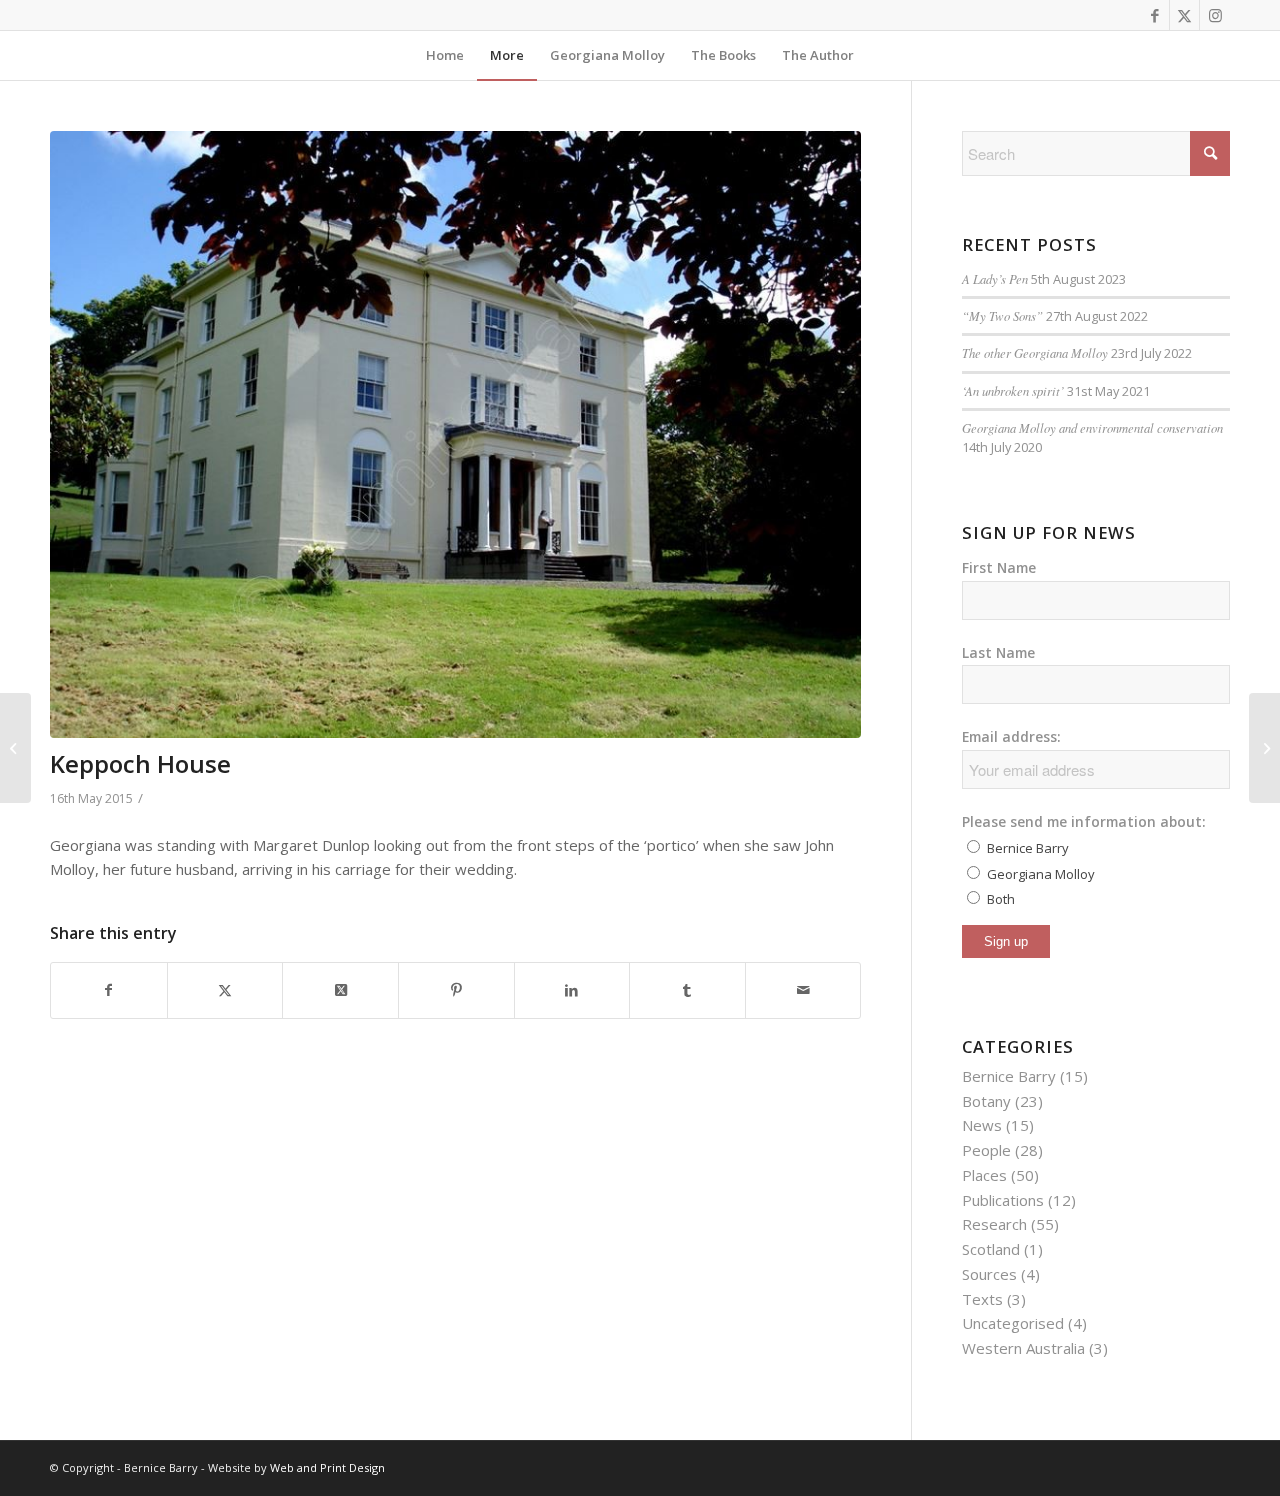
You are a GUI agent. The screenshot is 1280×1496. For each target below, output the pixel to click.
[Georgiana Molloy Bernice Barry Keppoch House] (455, 434)
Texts (982, 1299)
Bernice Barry (1009, 1076)
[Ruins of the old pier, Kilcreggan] (1264, 748)
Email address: (1011, 736)
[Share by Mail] (803, 990)
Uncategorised (1013, 1323)
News (982, 1125)
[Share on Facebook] (109, 990)
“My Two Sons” (1002, 315)
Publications (1003, 1200)
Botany (986, 1101)
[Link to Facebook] (1154, 15)
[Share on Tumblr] (687, 990)
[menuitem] (445, 55)
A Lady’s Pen (995, 278)
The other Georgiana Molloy (1035, 352)
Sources (989, 1274)
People (986, 1150)
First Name (999, 567)
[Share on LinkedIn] (572, 990)
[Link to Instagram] (1215, 15)
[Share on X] (225, 990)
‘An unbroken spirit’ (1013, 390)
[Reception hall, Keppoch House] (15, 748)
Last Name (998, 652)
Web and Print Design (327, 1467)
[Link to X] (1184, 15)
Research (994, 1224)
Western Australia (1023, 1348)
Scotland (991, 1249)
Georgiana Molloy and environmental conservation (1092, 427)
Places (984, 1175)
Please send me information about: (1084, 821)
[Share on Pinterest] (456, 990)
